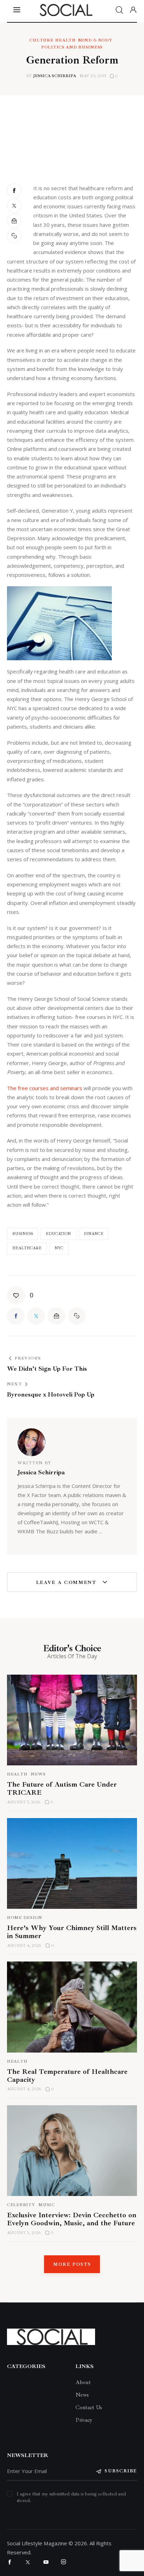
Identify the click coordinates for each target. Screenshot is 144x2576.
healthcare (27, 1248)
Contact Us (89, 2407)
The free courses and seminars (45, 1088)
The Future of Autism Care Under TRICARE (62, 1788)
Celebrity (21, 2205)
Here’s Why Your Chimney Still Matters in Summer (72, 1932)
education (58, 1234)
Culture (41, 40)
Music (47, 2205)
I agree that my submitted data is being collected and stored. (71, 2497)
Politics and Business (72, 47)
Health (65, 40)
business (23, 1234)
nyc (59, 1248)
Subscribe (121, 2471)
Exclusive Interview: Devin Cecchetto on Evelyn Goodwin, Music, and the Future (72, 2219)
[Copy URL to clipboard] (15, 236)
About (83, 2382)
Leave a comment (67, 1582)
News (38, 1774)
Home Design (25, 1918)
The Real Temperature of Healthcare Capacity (67, 2076)
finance (94, 1234)
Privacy (84, 2420)
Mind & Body (95, 40)
